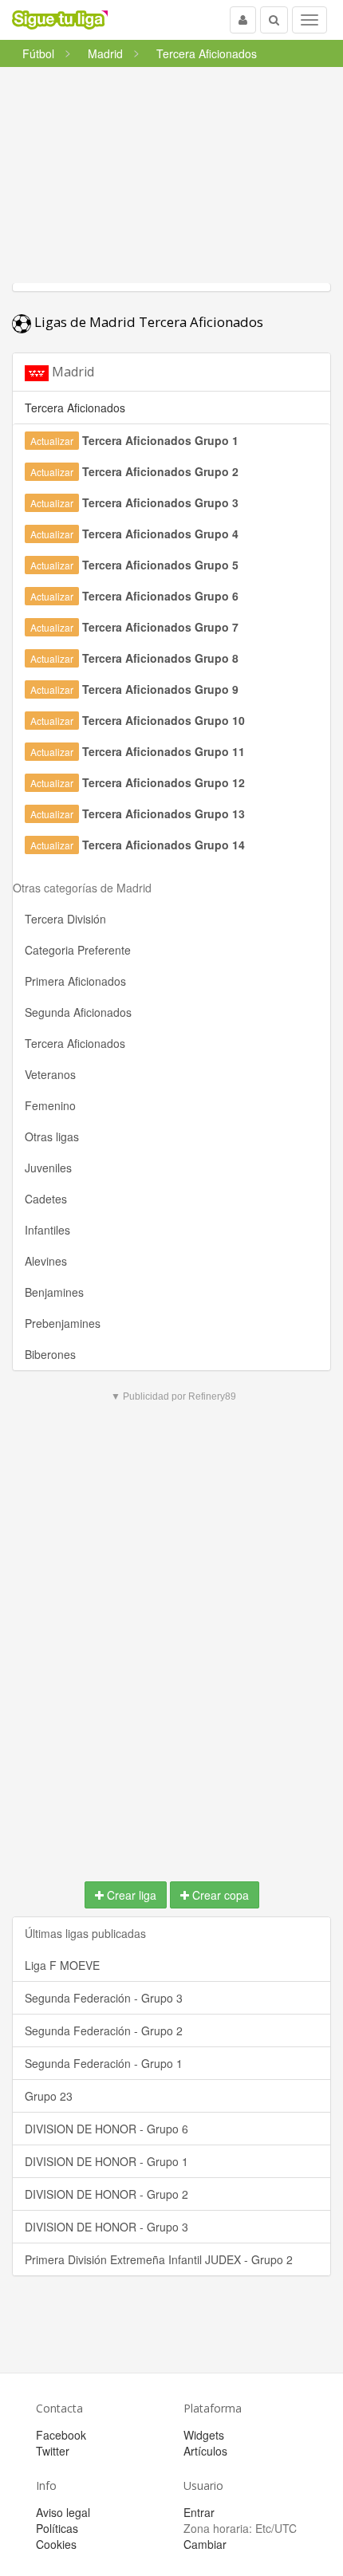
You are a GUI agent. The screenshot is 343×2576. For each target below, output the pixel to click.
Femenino (50, 1105)
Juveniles (48, 1168)
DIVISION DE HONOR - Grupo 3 (106, 2227)
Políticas (57, 2528)
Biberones (50, 1354)
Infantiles (47, 1230)
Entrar (199, 2512)
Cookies (56, 2544)
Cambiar (205, 2544)
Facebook (61, 2435)
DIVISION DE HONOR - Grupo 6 (106, 2129)
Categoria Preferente (78, 950)
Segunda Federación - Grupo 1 (104, 2063)
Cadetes (46, 1199)
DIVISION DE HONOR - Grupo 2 (106, 2194)
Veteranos (50, 1074)
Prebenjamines (63, 1323)
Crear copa (219, 1895)
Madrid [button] (71, 372)
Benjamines (54, 1292)
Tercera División (65, 919)
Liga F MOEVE (62, 1965)
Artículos (205, 2451)
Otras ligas (52, 1136)
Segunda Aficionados (78, 1012)
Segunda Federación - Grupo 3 (104, 1998)
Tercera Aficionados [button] (75, 408)
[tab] (171, 372)
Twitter (53, 2451)
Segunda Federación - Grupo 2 (104, 2030)
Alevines (46, 1261)
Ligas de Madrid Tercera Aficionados (147, 322)
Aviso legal (63, 2512)
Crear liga (130, 1895)
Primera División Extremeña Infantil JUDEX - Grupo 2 (159, 2259)
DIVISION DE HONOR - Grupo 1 (106, 2161)
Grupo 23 (49, 2096)
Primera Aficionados (75, 981)
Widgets (204, 2435)
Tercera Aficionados (75, 1043)
